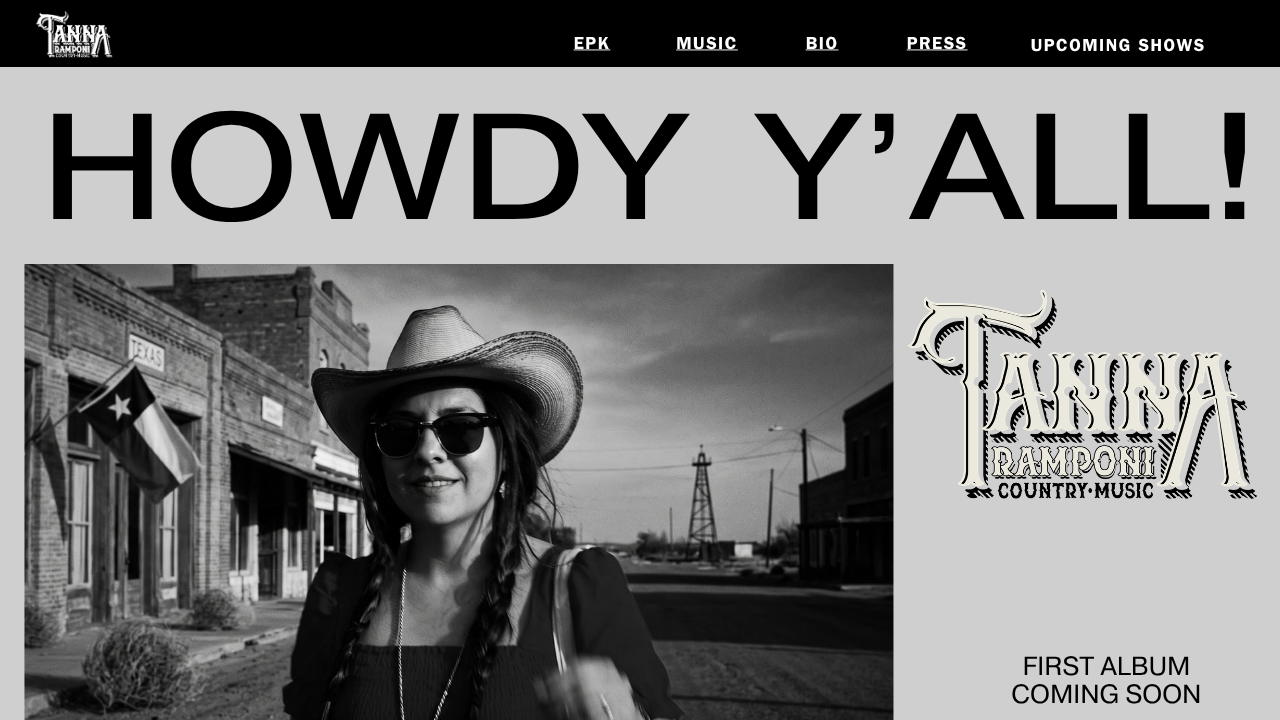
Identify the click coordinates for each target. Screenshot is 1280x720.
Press (937, 45)
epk (592, 45)
